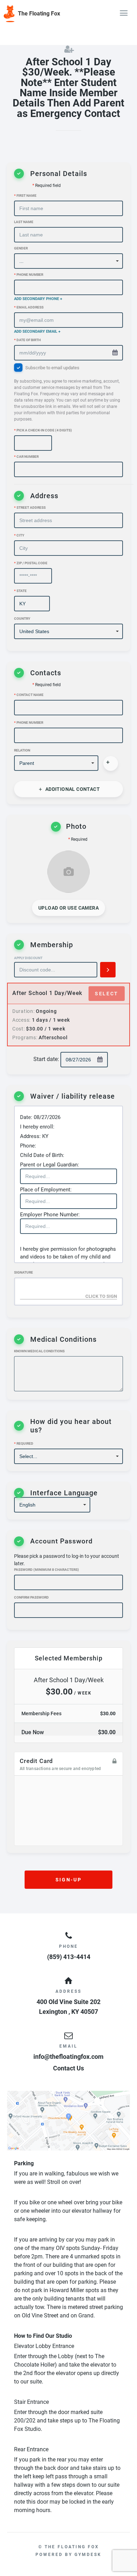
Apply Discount (28, 958)
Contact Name (29, 695)
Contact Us (68, 2068)
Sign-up (68, 1880)
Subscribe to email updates (67, 393)
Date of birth (27, 340)
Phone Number (29, 275)
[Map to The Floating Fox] (68, 2121)
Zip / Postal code (31, 563)
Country (22, 619)
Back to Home (18, 29)
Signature (24, 1272)
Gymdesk (88, 2555)
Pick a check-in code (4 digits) (43, 430)
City (19, 535)
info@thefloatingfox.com (68, 2057)
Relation (22, 750)
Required (24, 1443)
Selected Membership (69, 1658)
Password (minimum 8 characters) (47, 1570)
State (20, 591)
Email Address (29, 307)
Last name (24, 222)
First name (25, 196)
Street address (30, 508)
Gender (21, 248)
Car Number (26, 457)
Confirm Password (31, 1597)
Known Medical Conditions (39, 1351)
